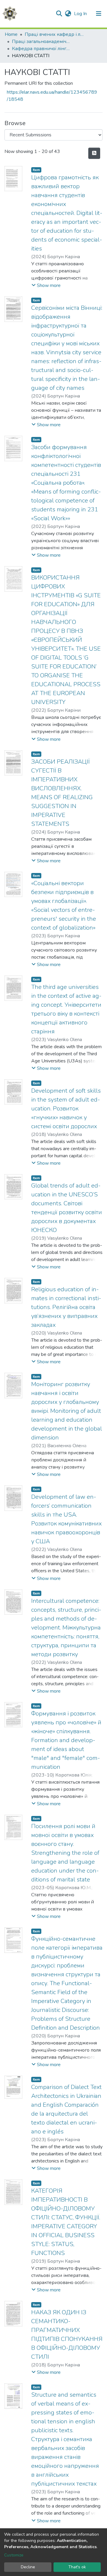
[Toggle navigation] (99, 14)
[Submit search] (59, 14)
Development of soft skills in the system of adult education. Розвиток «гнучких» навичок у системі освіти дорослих (66, 1109)
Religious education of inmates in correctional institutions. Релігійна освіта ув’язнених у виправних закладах (66, 1307)
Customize (14, 2555)
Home (11, 34)
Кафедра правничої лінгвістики (42, 49)
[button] (68, 14)
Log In (81, 14)
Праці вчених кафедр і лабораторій (54, 34)
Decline (28, 2567)
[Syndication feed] (94, 153)
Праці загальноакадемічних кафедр (42, 42)
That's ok (77, 2567)
